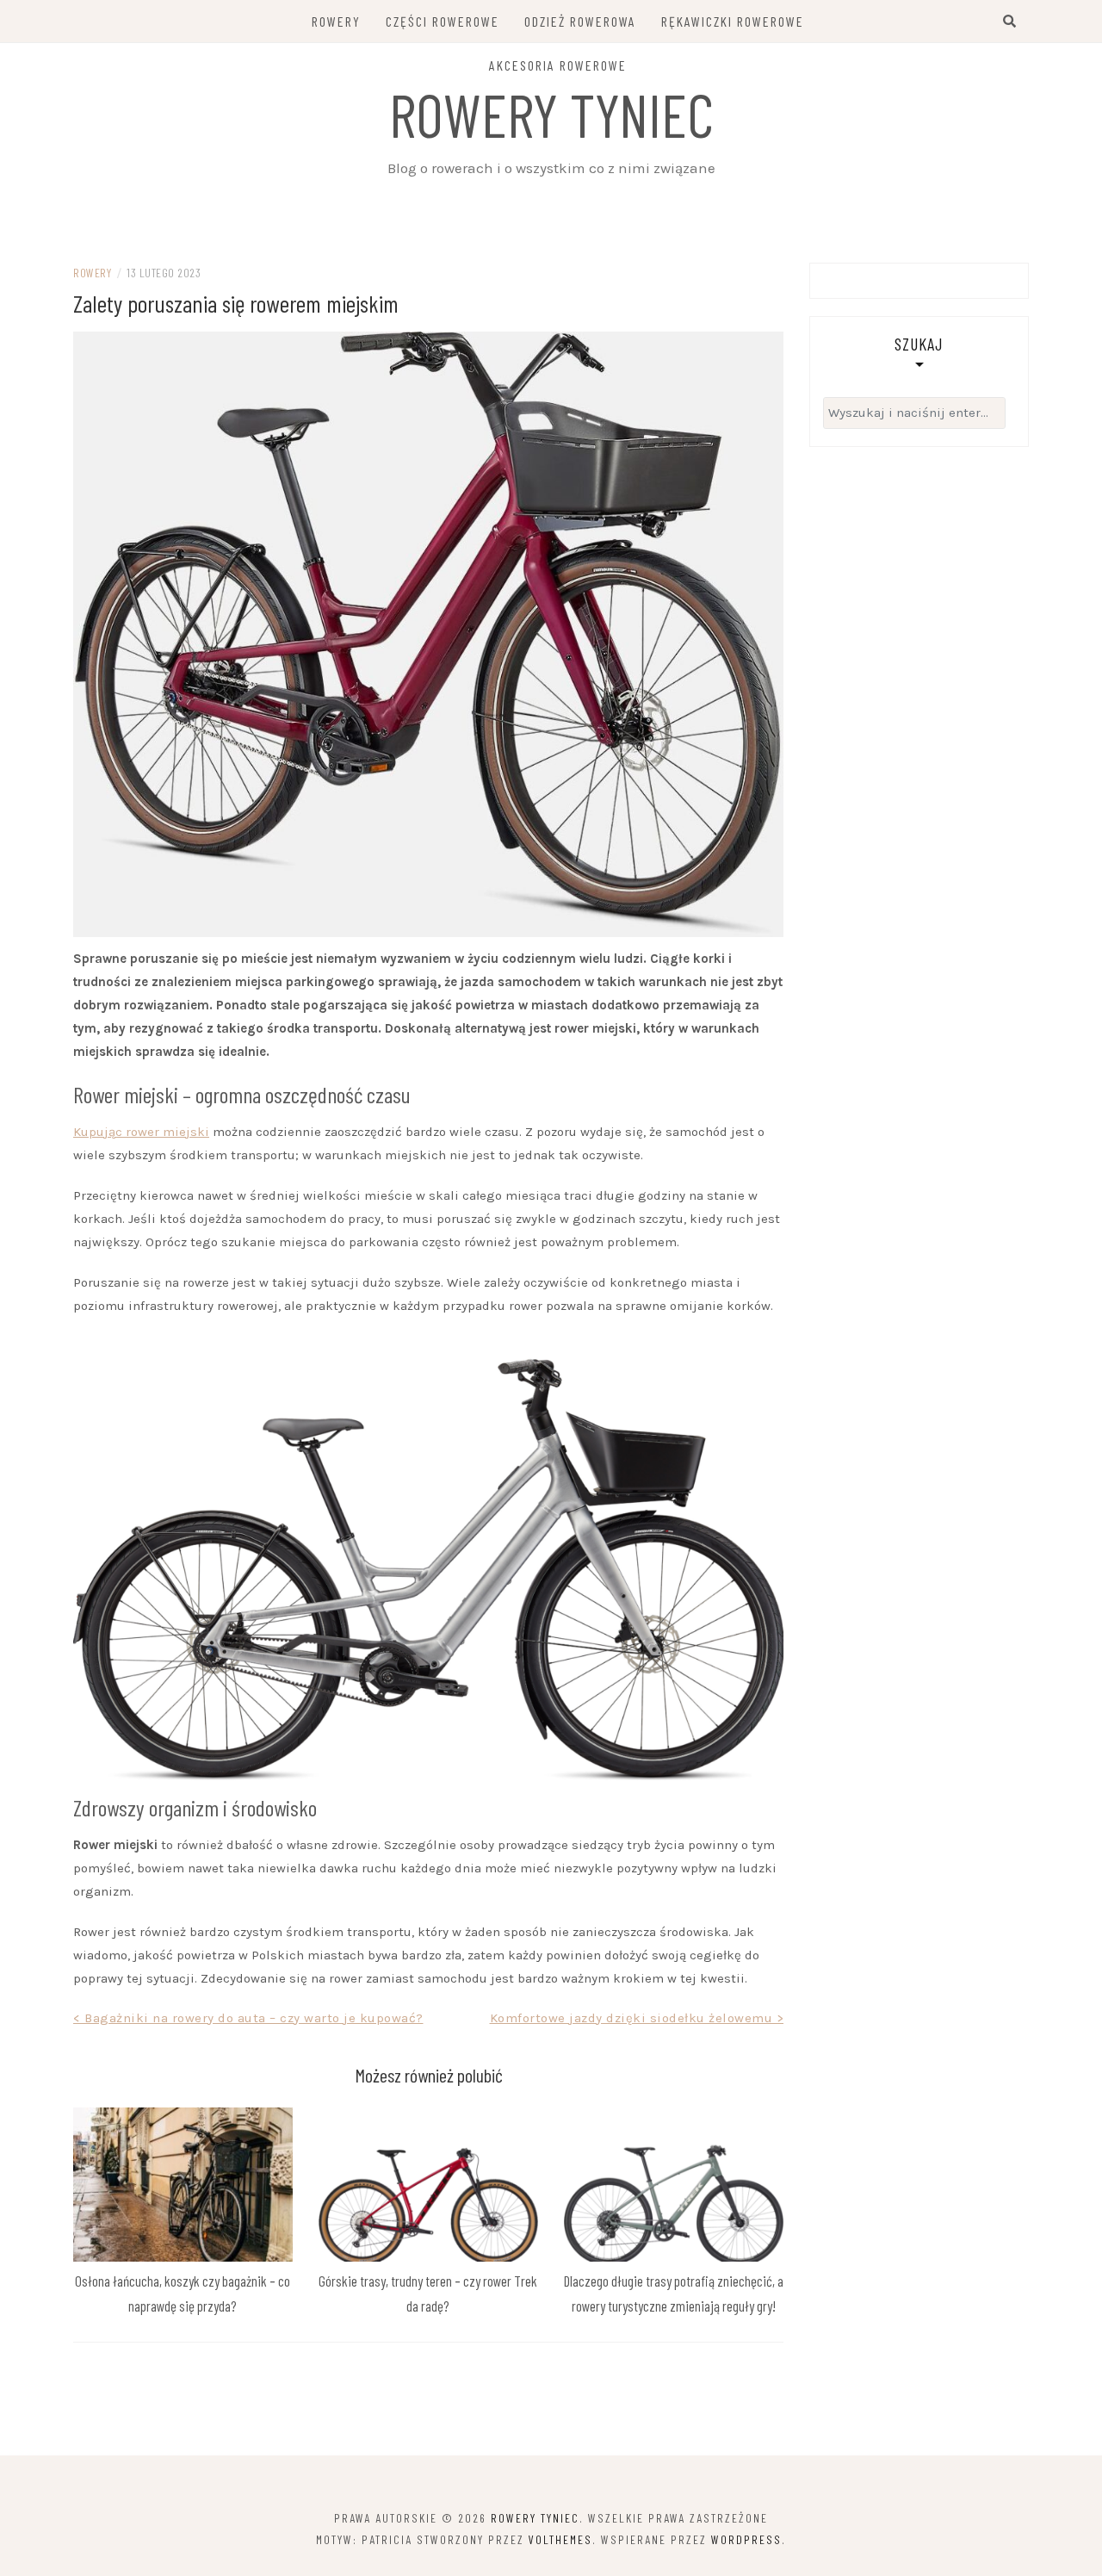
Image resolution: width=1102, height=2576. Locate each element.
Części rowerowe (443, 21)
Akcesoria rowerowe (558, 65)
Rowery (336, 21)
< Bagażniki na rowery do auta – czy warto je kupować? (248, 2018)
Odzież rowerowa (580, 21)
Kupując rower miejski (141, 1132)
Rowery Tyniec (551, 114)
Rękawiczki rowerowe (733, 21)
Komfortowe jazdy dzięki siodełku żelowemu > (637, 2018)
